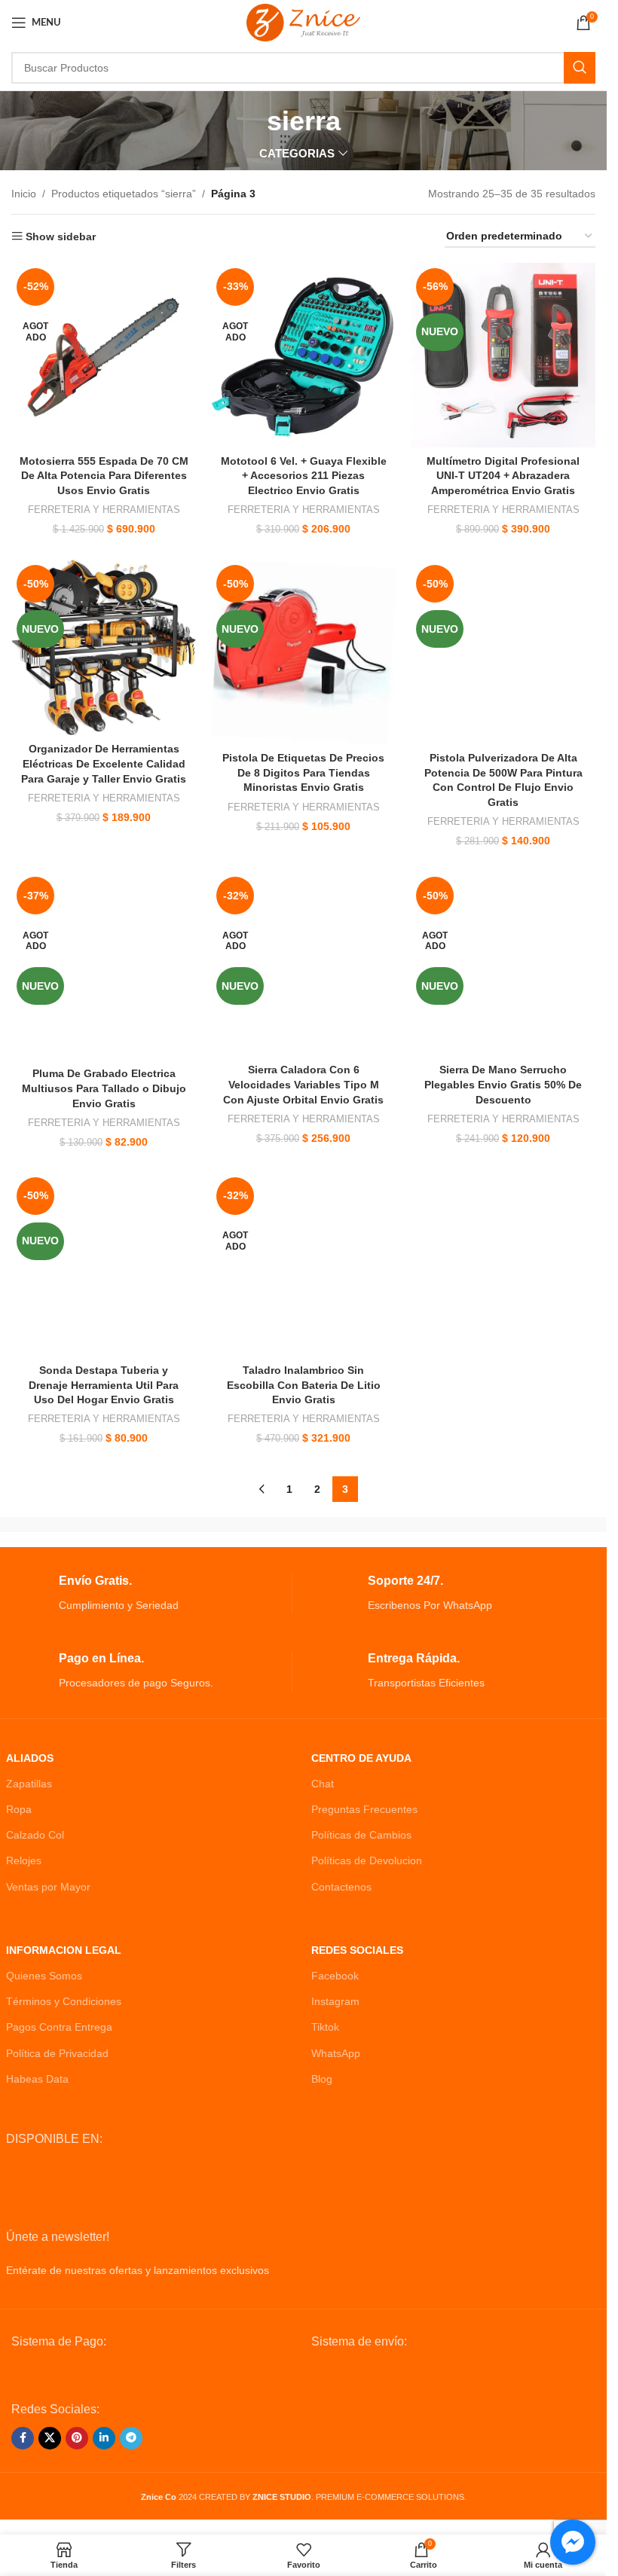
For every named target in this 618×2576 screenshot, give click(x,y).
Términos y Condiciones (64, 2001)
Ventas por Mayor (48, 1887)
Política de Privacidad (57, 2053)
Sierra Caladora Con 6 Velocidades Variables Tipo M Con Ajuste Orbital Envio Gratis (303, 1084)
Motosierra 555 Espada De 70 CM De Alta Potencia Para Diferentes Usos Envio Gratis (104, 476)
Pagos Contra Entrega (59, 2027)
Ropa (19, 1809)
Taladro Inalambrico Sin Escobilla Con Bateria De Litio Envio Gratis (304, 1385)
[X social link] (50, 2438)
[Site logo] (303, 22)
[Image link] (125, 2375)
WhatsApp (336, 2053)
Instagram (335, 2001)
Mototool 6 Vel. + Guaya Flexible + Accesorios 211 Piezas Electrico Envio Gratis (304, 476)
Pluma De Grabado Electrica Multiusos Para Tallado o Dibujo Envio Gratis (104, 1088)
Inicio (24, 194)
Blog (322, 2079)
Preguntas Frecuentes (364, 1809)
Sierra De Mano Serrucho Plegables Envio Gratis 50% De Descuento (503, 1084)
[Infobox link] (149, 1593)
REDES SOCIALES (357, 1950)
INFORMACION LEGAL (64, 1950)
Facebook (335, 1976)
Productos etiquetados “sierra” (124, 194)
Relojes (24, 1860)
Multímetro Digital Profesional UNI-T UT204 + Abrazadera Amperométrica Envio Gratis (503, 476)
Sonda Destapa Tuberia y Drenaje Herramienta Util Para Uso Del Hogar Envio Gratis (104, 1385)
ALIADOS (30, 1758)
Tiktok (325, 2027)
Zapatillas (29, 1784)
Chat (323, 1784)
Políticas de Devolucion (367, 1860)
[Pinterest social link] (77, 2438)
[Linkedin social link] (104, 2438)
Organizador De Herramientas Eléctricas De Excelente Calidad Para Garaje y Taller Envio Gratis (104, 763)
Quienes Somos (44, 1976)
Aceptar (546, 2548)
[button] (44, 2532)
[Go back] (248, 121)
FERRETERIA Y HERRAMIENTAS (104, 510)
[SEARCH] (580, 68)
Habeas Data (37, 2079)
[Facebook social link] (23, 2438)
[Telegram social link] (131, 2438)
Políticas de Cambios (361, 1835)
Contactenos (341, 1887)
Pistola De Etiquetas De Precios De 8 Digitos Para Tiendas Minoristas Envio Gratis (303, 772)
